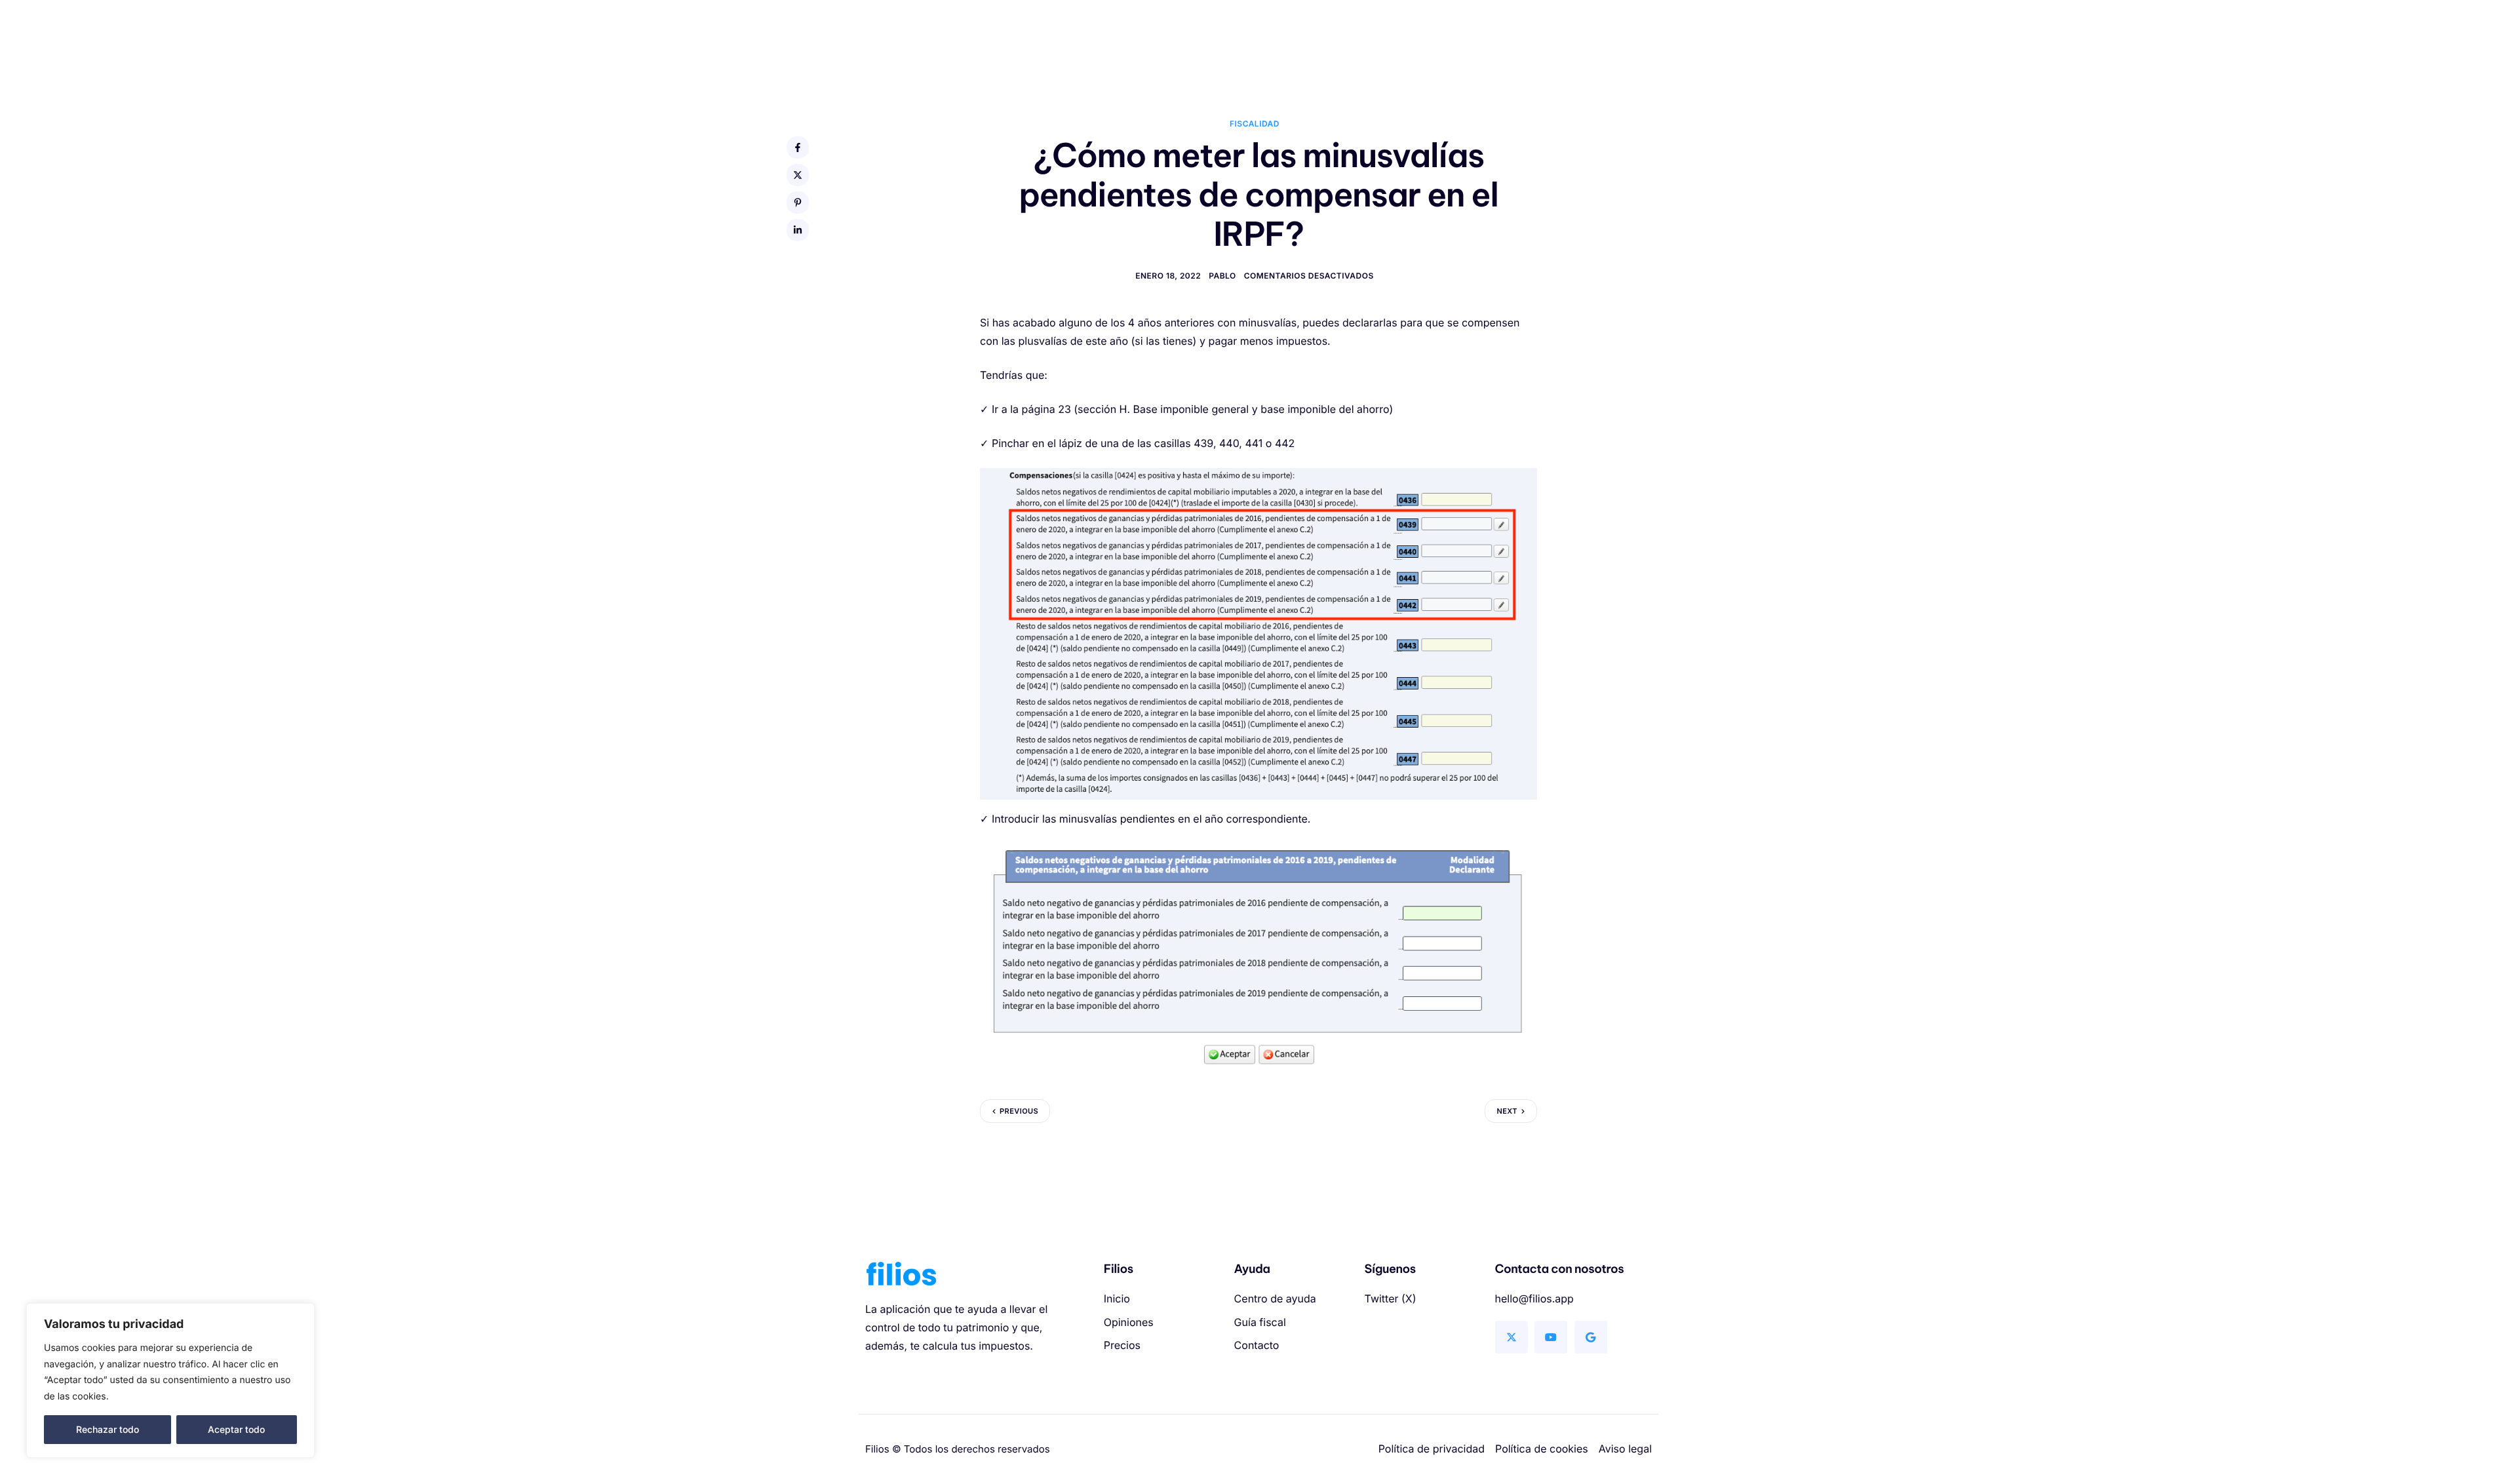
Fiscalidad (1255, 124)
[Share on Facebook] (798, 147)
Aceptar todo (236, 1429)
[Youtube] (1551, 1337)
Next (1507, 1111)
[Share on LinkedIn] (798, 230)
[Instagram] (1591, 1337)
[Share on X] (798, 175)
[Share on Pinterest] (798, 203)
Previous (1019, 1111)
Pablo (1222, 276)
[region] (170, 1380)
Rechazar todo (107, 1429)
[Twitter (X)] (1512, 1337)
